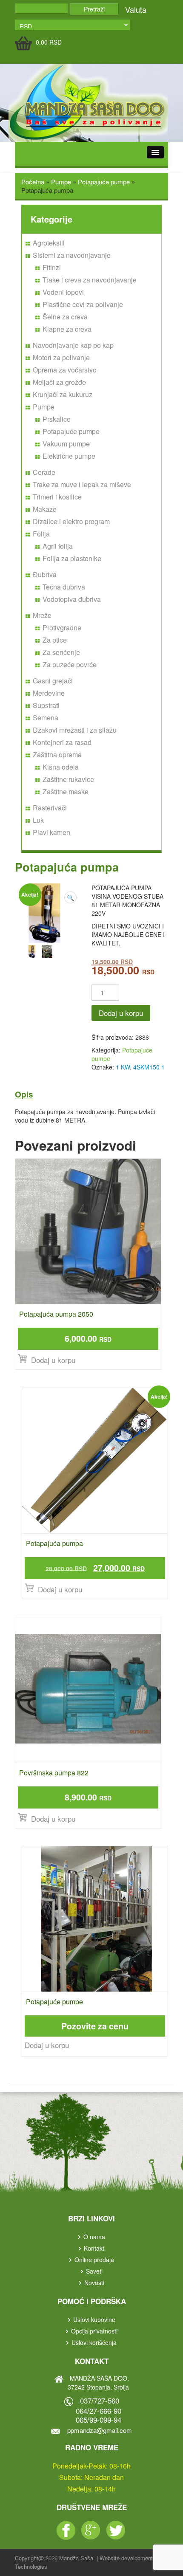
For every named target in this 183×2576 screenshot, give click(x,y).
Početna (33, 182)
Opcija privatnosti (94, 2331)
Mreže (42, 615)
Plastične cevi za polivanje (83, 304)
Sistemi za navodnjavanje (72, 255)
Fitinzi (52, 267)
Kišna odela (61, 767)
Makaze (45, 509)
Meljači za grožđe (59, 382)
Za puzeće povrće (70, 664)
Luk (38, 820)
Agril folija (58, 546)
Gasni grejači (53, 681)
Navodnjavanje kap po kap (73, 345)
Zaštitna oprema (57, 755)
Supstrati (46, 705)
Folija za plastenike (72, 558)
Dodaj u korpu (121, 1013)
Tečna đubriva (64, 587)
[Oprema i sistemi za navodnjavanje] (89, 102)
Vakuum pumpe (66, 444)
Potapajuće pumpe (104, 182)
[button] (70, 897)
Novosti (94, 2283)
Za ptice (55, 640)
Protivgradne (62, 628)
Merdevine (49, 693)
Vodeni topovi (63, 292)
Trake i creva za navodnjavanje (90, 280)
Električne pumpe (69, 456)
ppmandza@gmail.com (100, 2430)
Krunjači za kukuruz (63, 394)
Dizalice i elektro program (71, 521)
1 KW (123, 1067)
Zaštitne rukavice (68, 779)
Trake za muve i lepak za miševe (82, 484)
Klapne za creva (67, 329)
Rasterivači (50, 808)
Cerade (44, 472)
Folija (41, 534)
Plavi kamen (51, 832)
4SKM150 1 (149, 1067)
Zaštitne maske (66, 791)
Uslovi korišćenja (94, 2342)
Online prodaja (94, 2260)
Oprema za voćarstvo (65, 370)
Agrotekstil (49, 243)
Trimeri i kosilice (57, 497)
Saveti (94, 2271)
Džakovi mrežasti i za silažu (75, 730)
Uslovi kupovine (94, 2319)
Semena (46, 718)
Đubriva (45, 574)
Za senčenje (61, 652)
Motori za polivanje (61, 357)
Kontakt (94, 2248)
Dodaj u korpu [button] (53, 1360)
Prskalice (57, 419)
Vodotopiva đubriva (72, 599)
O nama (94, 2237)
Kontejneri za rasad (62, 742)
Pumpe (61, 182)
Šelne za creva (65, 317)
